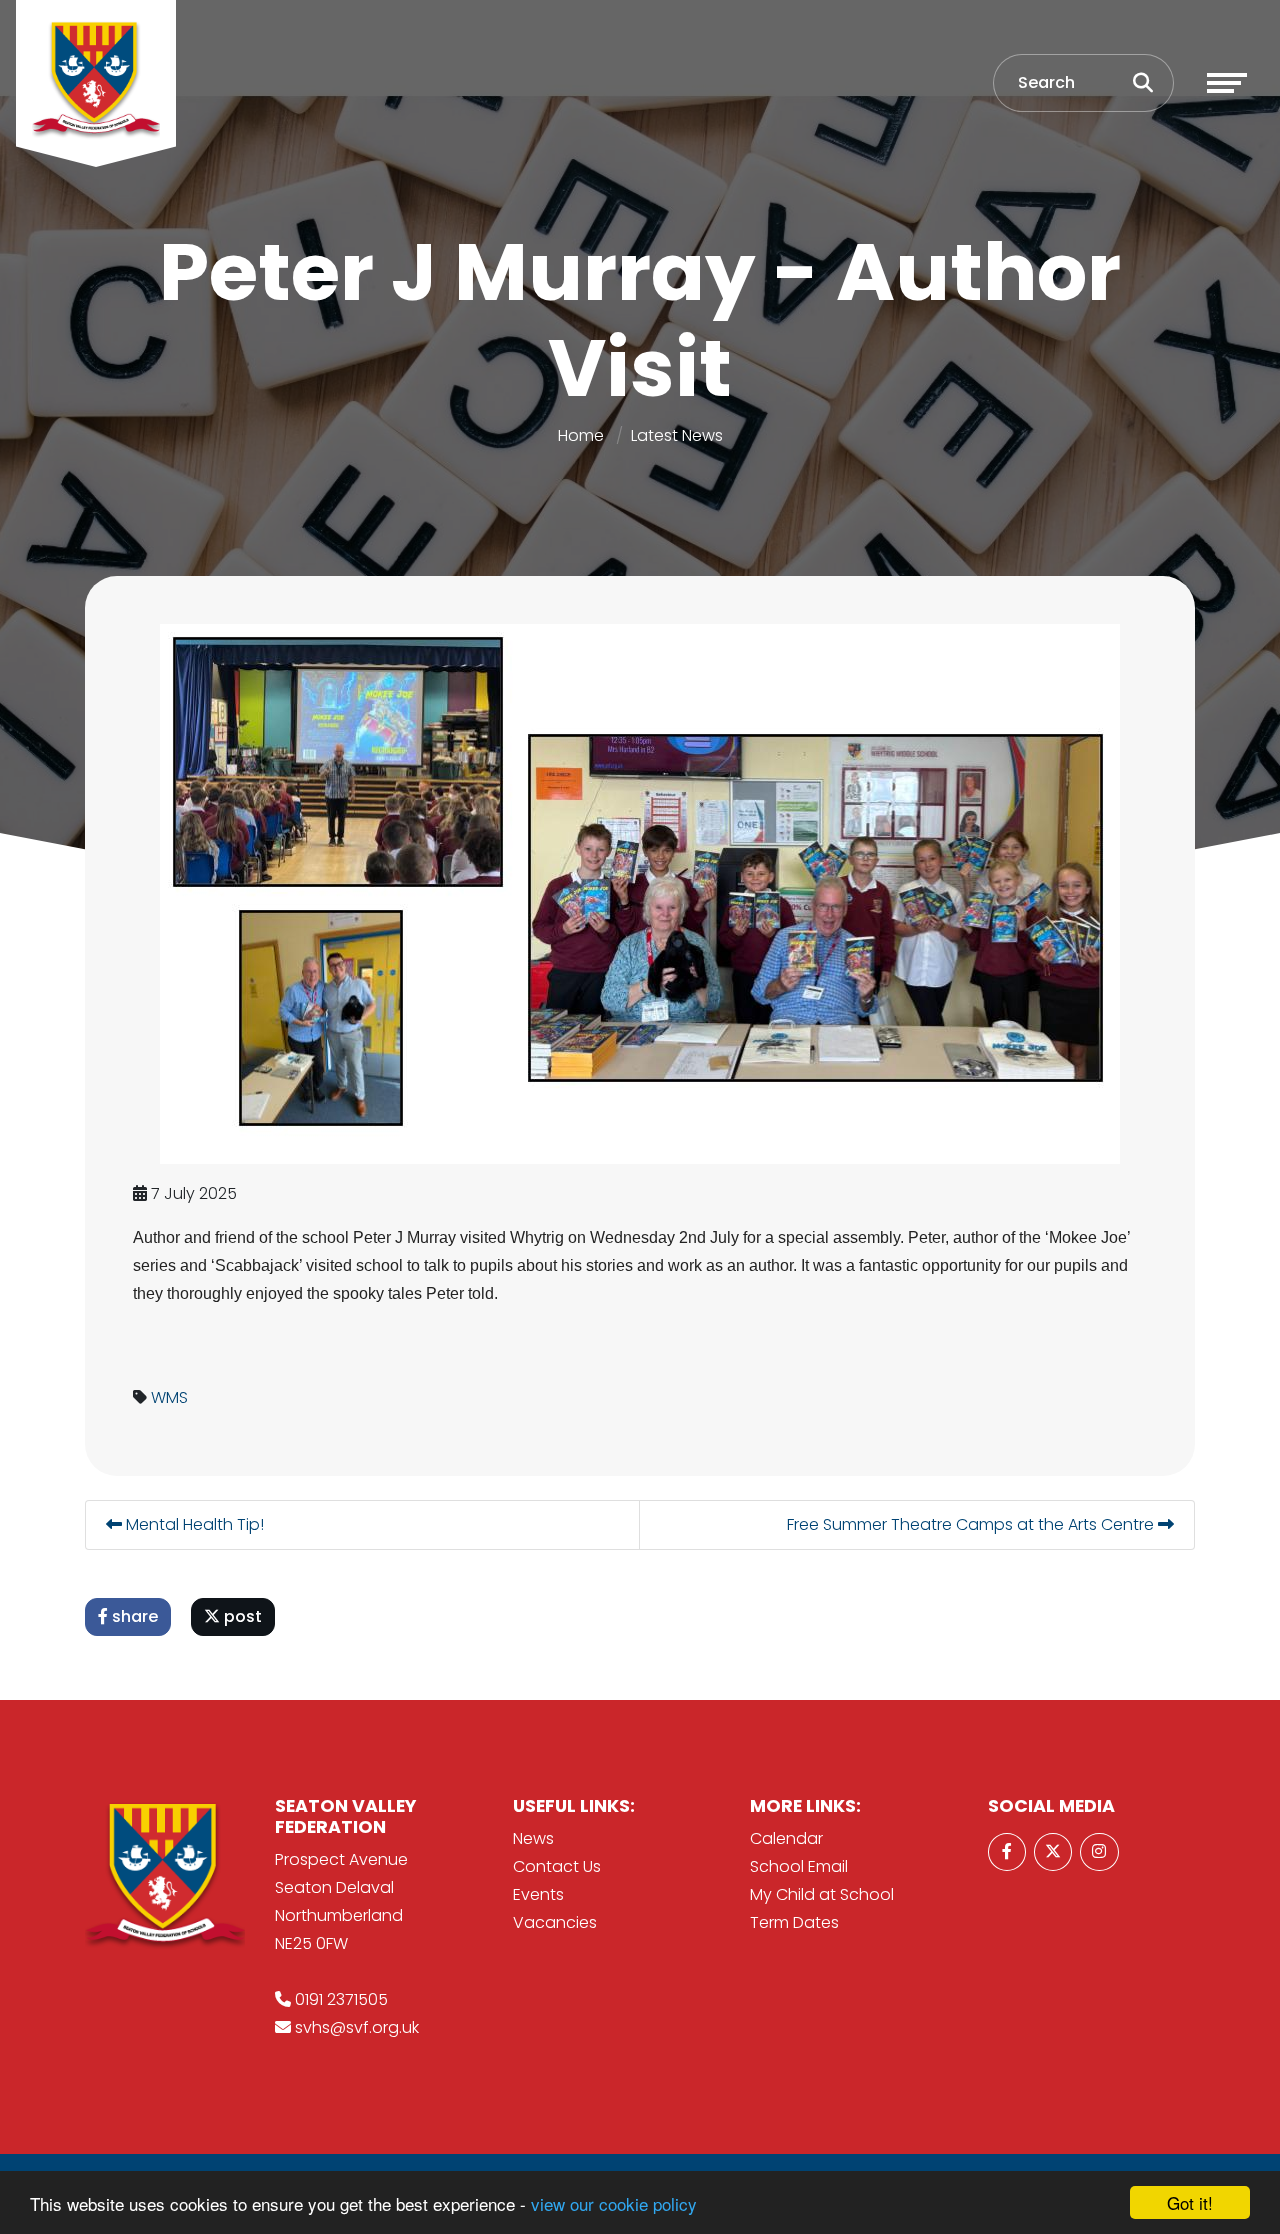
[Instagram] (1099, 1852)
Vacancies (555, 1922)
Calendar (786, 1838)
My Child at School (822, 1894)
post (241, 1616)
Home (581, 435)
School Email (799, 1866)
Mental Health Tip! (193, 1524)
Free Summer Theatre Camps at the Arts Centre (972, 1524)
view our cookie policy (614, 2203)
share (133, 1616)
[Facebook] (1007, 1852)
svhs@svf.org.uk (357, 2027)
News (533, 1838)
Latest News (677, 435)
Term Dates (794, 1922)
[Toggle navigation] (1227, 83)
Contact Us (557, 1866)
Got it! (1190, 2202)
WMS (169, 1397)
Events (538, 1894)
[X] (1053, 1852)
